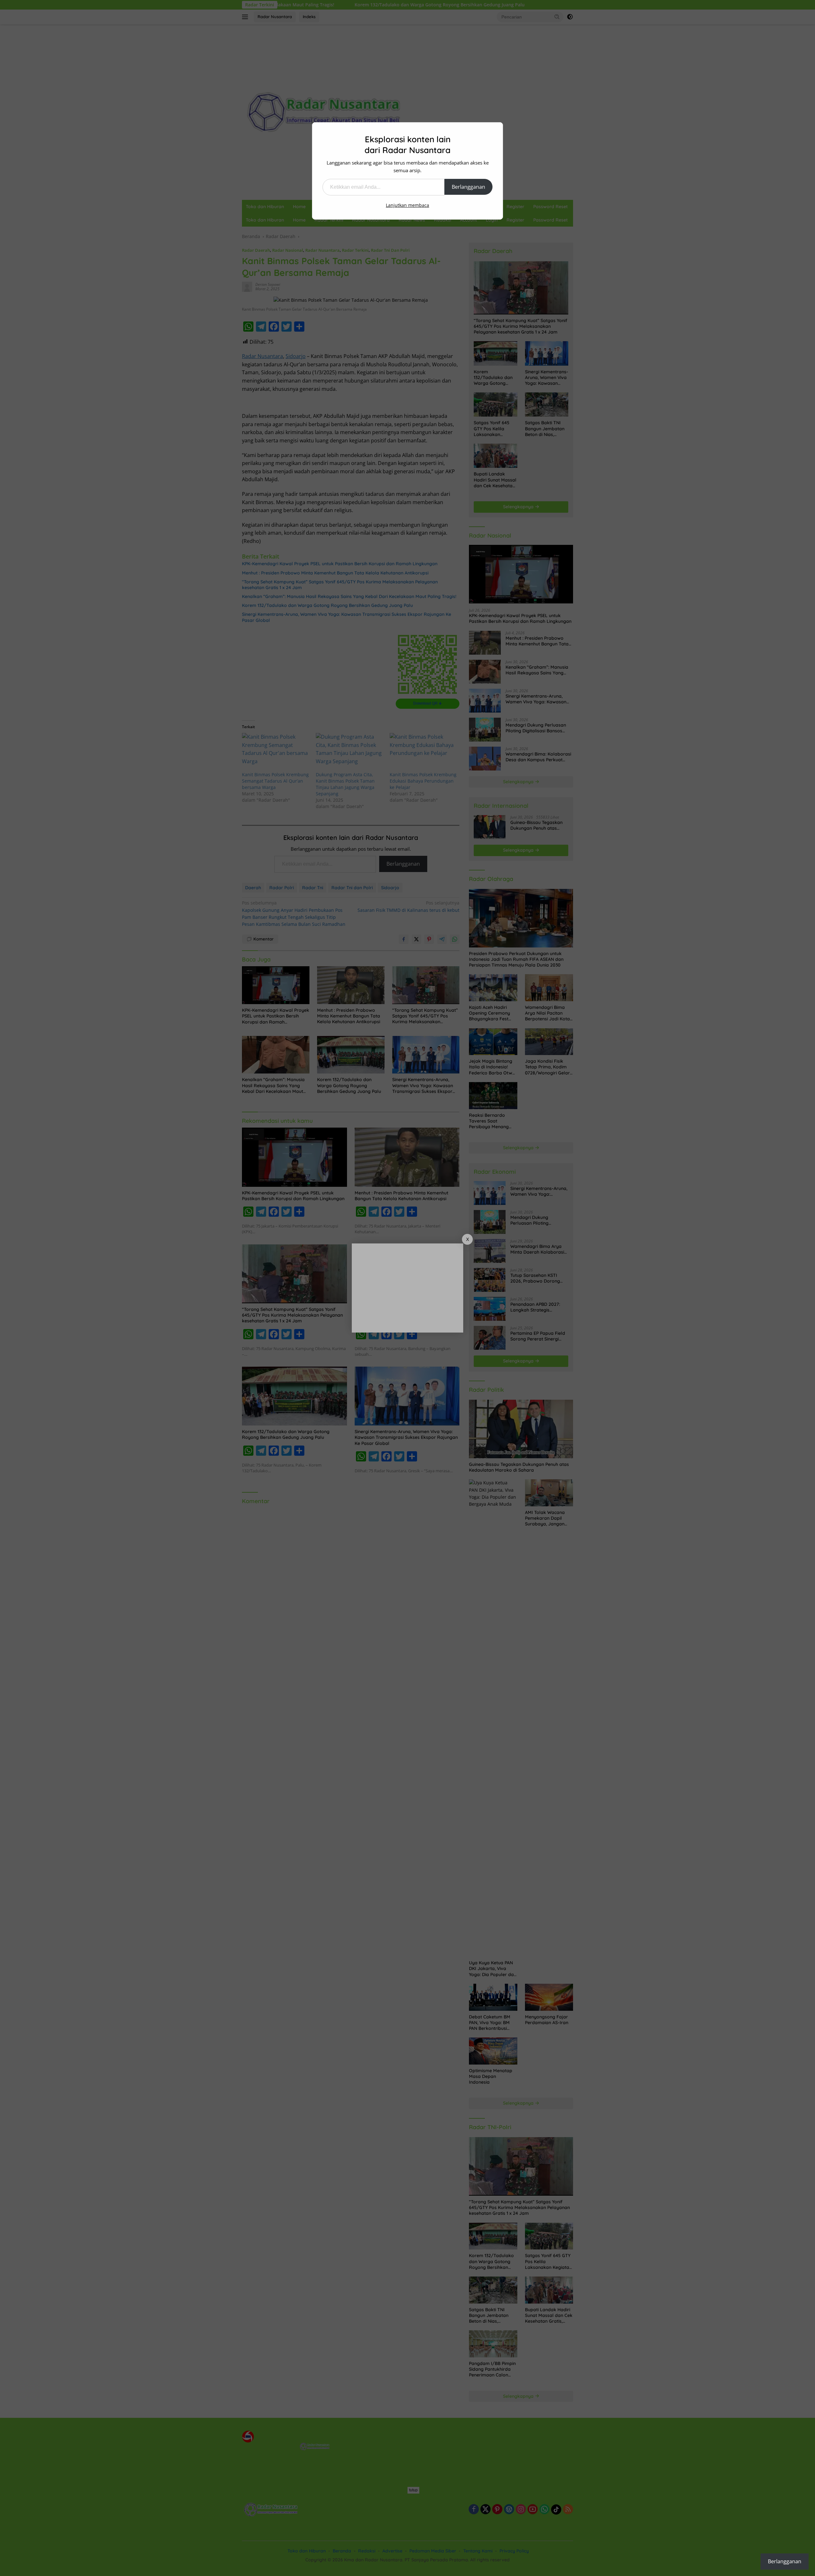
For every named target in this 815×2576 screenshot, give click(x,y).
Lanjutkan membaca (407, 205)
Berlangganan (468, 187)
